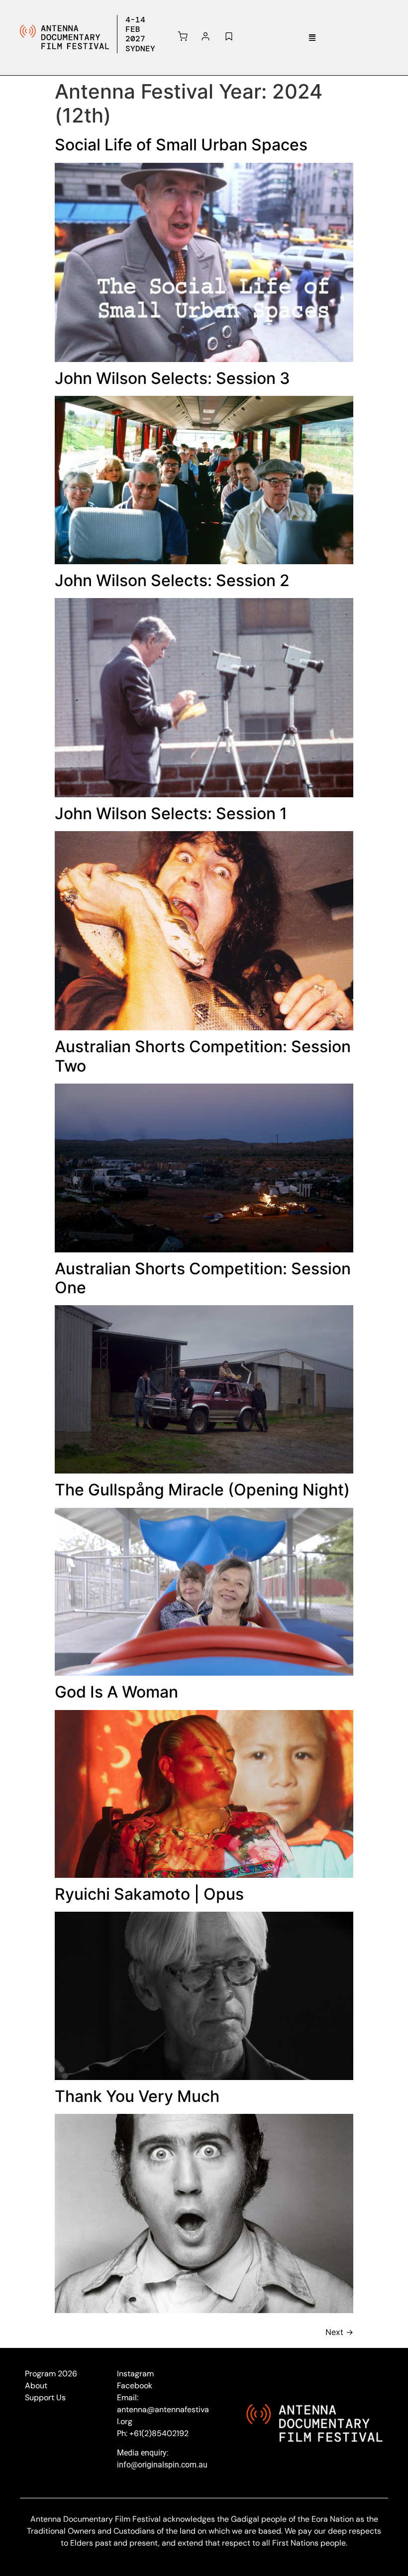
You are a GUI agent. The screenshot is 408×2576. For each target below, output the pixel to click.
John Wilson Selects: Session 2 (172, 580)
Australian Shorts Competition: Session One (203, 1278)
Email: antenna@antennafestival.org (163, 2409)
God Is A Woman (116, 1692)
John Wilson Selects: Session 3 (172, 378)
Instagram (135, 2374)
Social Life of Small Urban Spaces (181, 145)
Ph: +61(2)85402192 (153, 2433)
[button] (312, 37)
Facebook (135, 2386)
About (36, 2386)
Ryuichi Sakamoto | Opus (149, 1894)
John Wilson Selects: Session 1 (171, 813)
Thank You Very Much (137, 2096)
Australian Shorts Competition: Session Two (203, 1056)
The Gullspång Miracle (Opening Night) (202, 1490)
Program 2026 (51, 2374)
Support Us (45, 2397)
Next (339, 2332)
